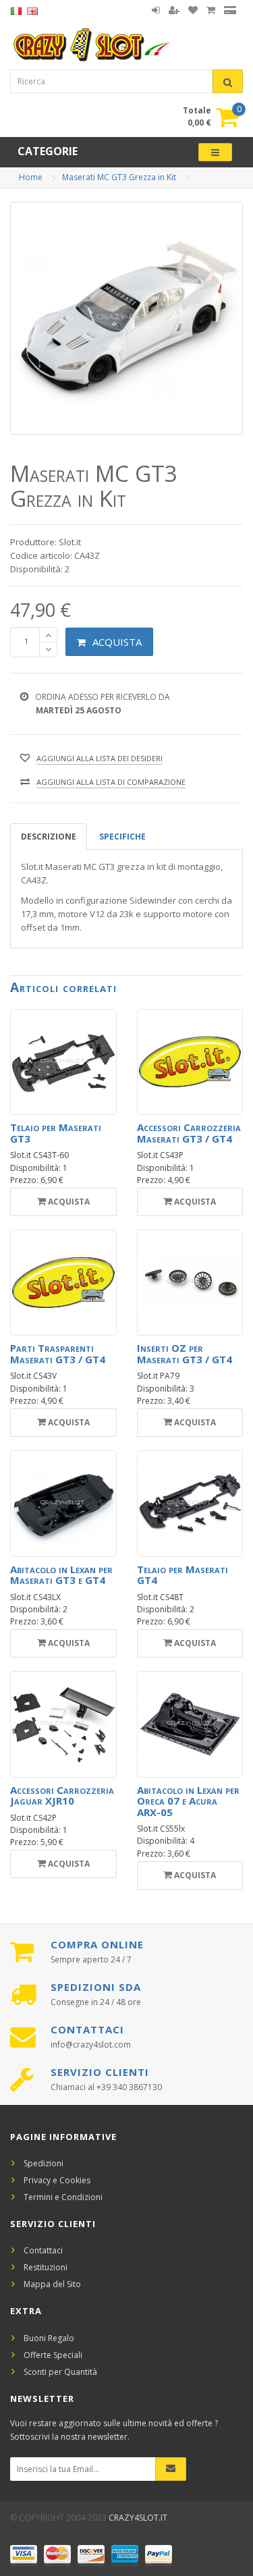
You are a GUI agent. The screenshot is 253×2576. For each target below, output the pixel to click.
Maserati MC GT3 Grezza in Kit (119, 177)
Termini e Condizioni (63, 2197)
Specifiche (122, 837)
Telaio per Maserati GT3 (56, 1133)
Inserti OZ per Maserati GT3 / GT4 (185, 1353)
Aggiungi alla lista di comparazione (111, 782)
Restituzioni (46, 2267)
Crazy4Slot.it (138, 2518)
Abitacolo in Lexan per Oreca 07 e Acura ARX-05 (188, 1801)
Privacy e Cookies (57, 2180)
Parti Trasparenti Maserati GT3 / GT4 (58, 1353)
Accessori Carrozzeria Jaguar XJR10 (62, 1796)
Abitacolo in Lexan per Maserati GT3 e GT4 (61, 1575)
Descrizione (49, 837)
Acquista (117, 642)
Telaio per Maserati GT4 (182, 1575)
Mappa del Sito (52, 2284)
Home (31, 177)
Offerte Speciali (53, 2355)
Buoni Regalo (49, 2338)
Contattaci (43, 2250)
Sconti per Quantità (60, 2372)
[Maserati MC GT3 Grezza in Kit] (126, 318)
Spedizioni (44, 2163)
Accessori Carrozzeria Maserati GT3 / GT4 (189, 1133)
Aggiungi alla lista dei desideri (100, 758)
